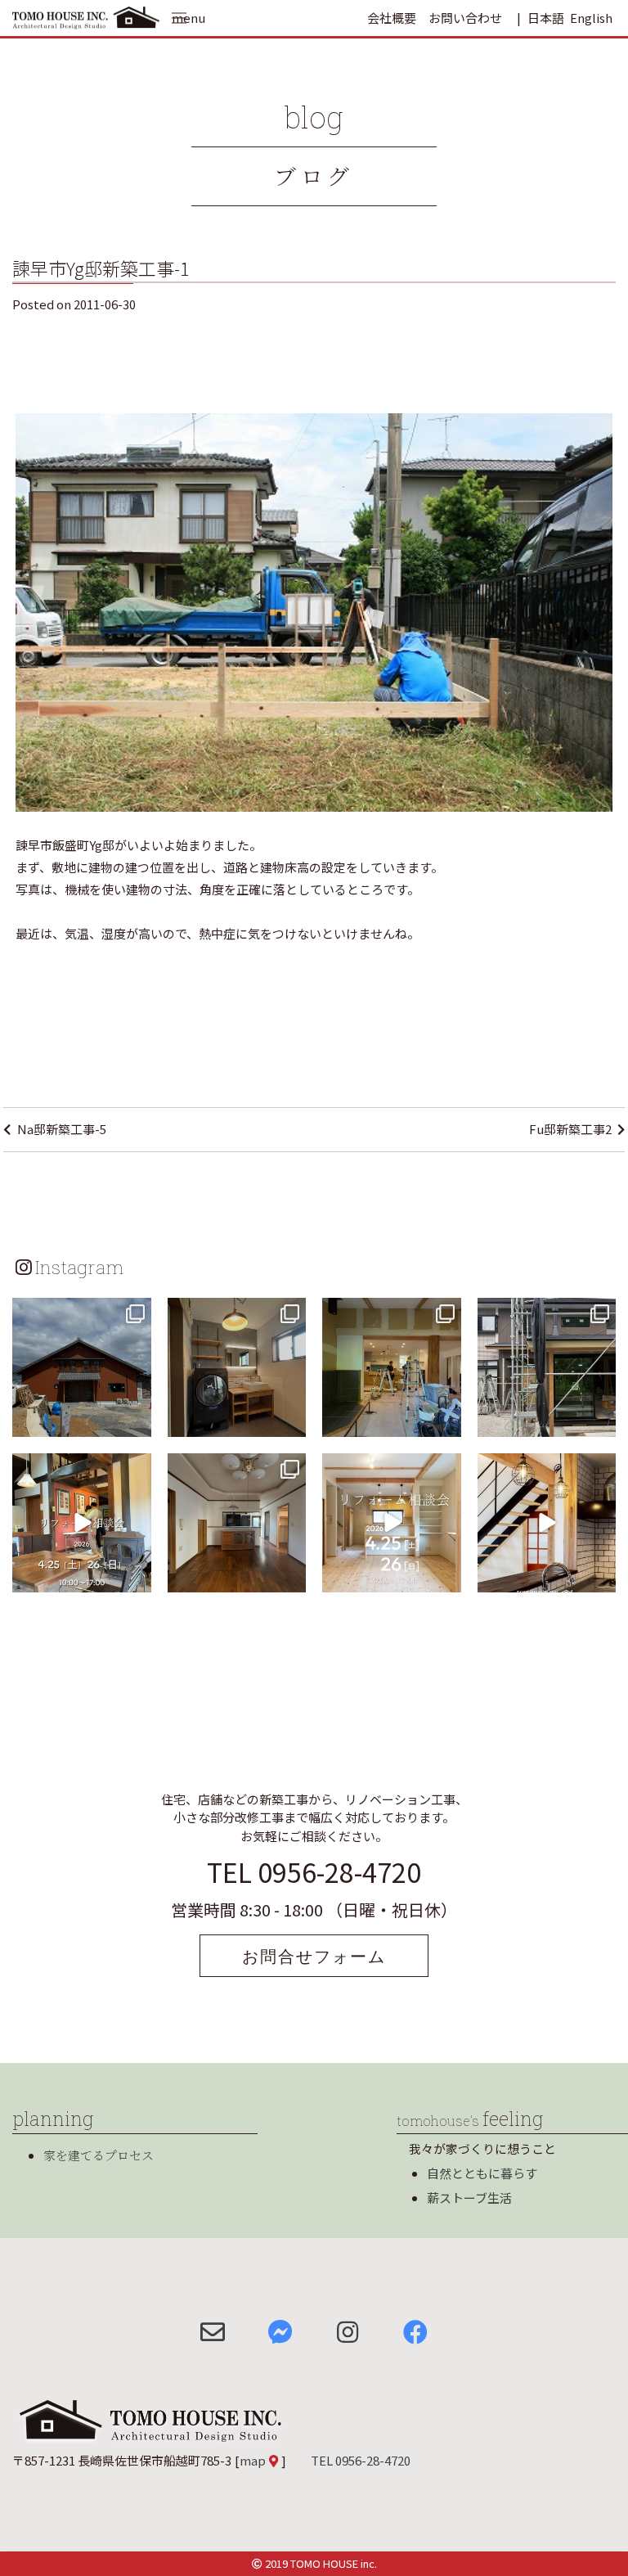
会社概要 (392, 18)
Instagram (79, 1267)
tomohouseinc (81, 1312)
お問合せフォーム (314, 1956)
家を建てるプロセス (99, 2155)
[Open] (82, 1367)
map (253, 2460)
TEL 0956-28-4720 (314, 1871)
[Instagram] (137, 1421)
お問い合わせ (465, 18)
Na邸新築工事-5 (62, 1129)
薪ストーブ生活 (469, 2198)
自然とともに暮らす (482, 2173)
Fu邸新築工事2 (570, 1129)
